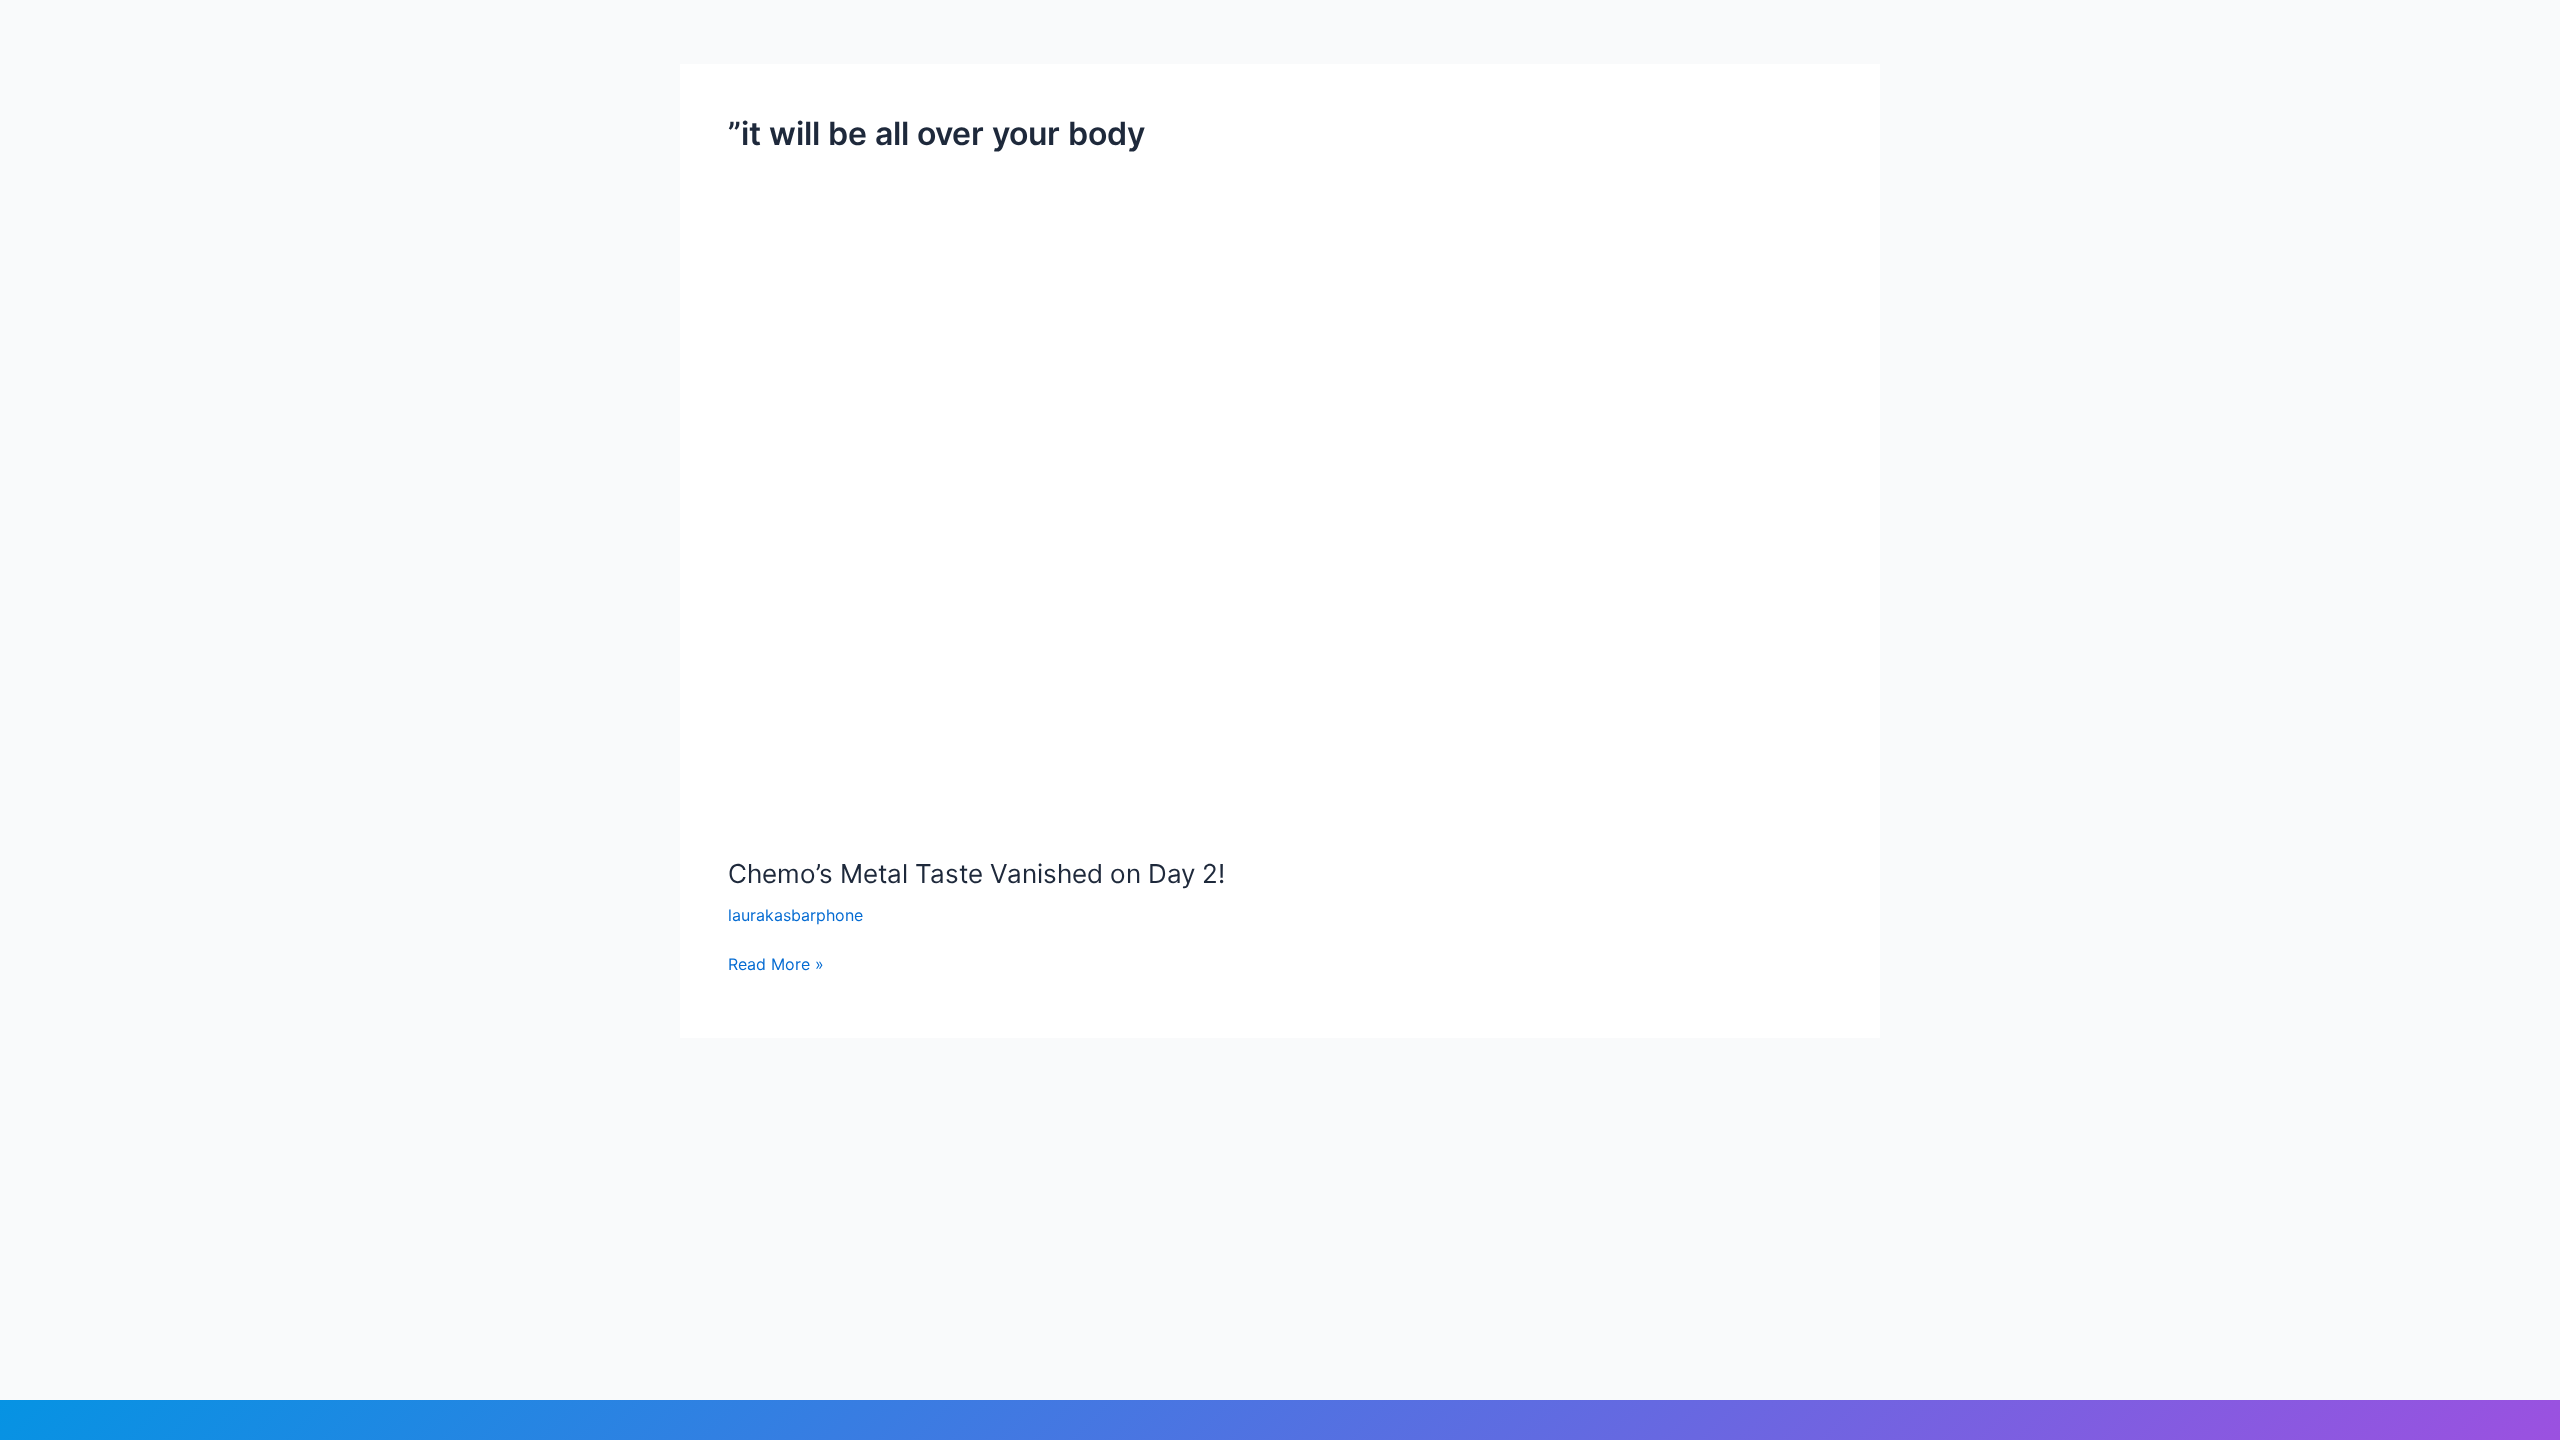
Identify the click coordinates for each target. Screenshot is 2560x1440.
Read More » (776, 962)
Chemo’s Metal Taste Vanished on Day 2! (976, 873)
